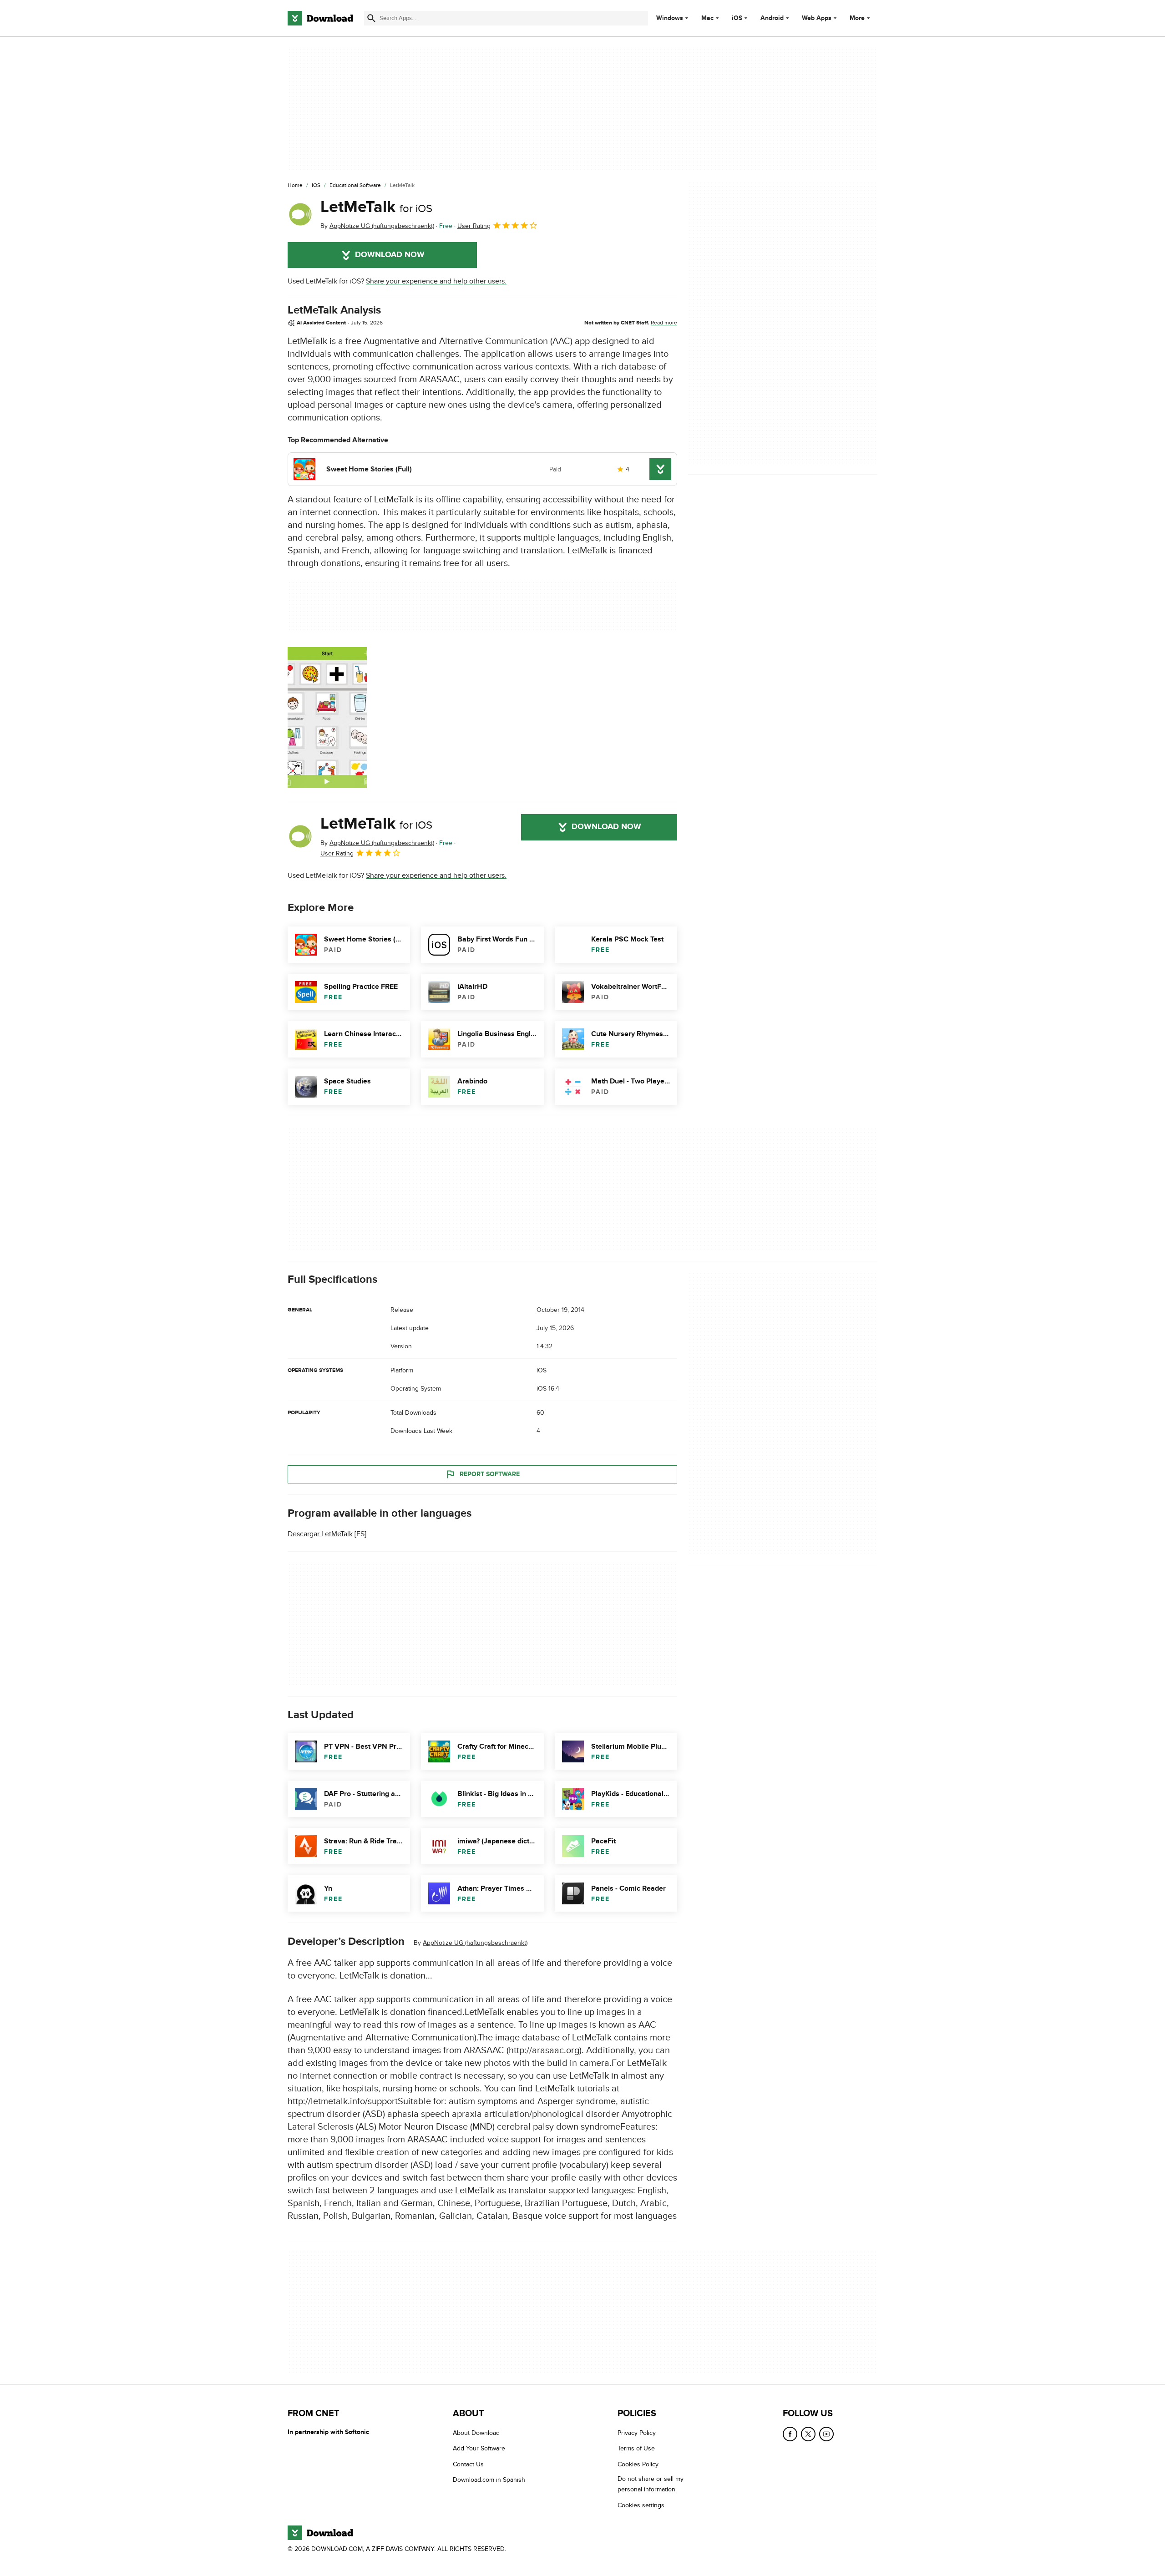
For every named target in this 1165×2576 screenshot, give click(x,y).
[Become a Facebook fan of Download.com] (790, 2434)
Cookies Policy (638, 2464)
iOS (737, 18)
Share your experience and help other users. (436, 281)
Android (772, 18)
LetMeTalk (376, 207)
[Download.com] (320, 18)
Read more (664, 323)
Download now (390, 255)
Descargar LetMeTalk (320, 1534)
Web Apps (817, 18)
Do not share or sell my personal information (651, 2484)
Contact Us (468, 2464)
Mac (707, 18)
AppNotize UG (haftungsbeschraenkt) (475, 1943)
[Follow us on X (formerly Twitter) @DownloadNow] (808, 2434)
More (857, 18)
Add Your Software (479, 2448)
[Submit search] (371, 18)
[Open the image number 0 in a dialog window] (327, 718)
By (377, 226)
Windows (670, 18)
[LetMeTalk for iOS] (300, 214)
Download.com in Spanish (489, 2480)
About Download (476, 2433)
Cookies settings (641, 2505)
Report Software (490, 1474)
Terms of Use (636, 2448)
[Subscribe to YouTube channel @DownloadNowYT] (826, 2434)
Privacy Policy (637, 2433)
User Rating (474, 226)
